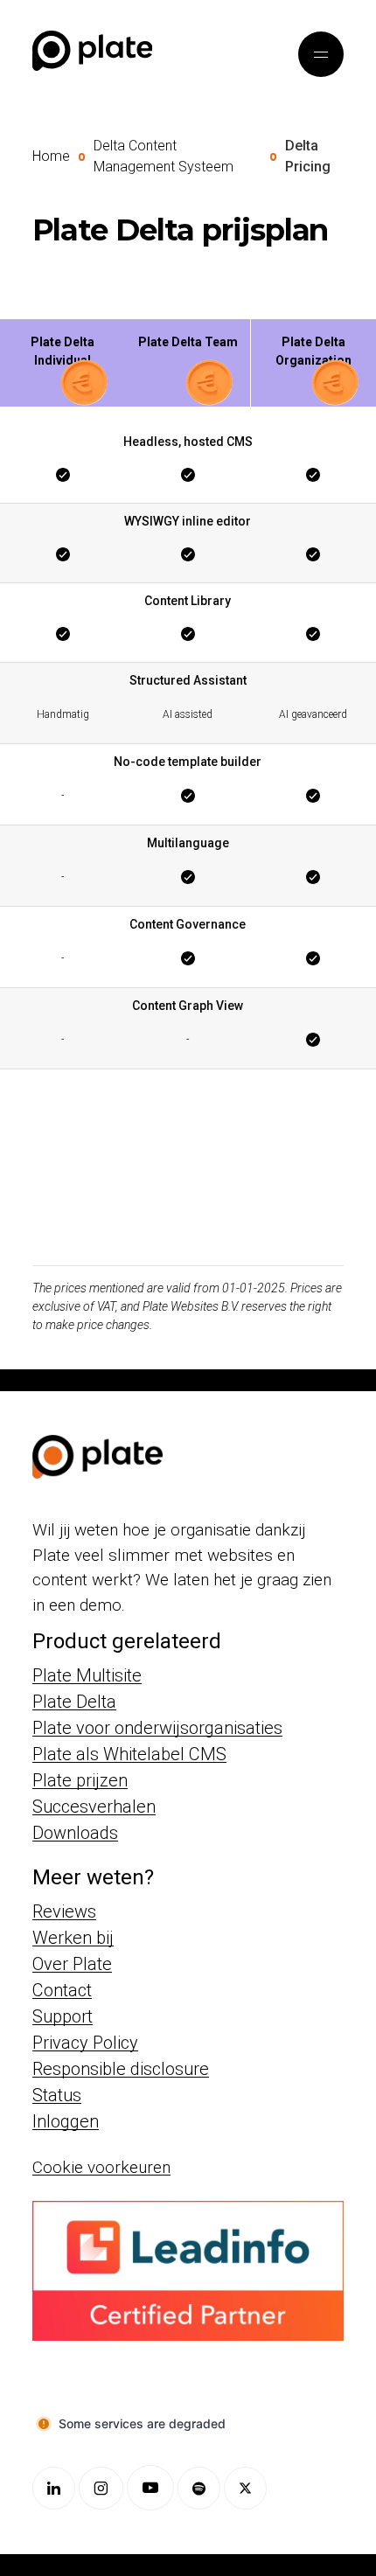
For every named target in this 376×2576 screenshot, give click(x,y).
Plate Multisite (87, 1675)
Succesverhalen (94, 1807)
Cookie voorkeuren (101, 2167)
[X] (245, 2488)
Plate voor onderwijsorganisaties (157, 1728)
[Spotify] (199, 2488)
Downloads (75, 1833)
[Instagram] (101, 2488)
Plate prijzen (80, 1780)
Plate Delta (74, 1702)
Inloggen (66, 2121)
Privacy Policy (85, 2043)
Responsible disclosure (121, 2069)
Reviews (64, 1911)
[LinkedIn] (54, 2488)
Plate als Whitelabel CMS (129, 1754)
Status (57, 2095)
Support (63, 2016)
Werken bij (73, 1938)
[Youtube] (150, 2488)
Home (51, 156)
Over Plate (72, 1964)
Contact (62, 1990)
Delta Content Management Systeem (164, 156)
